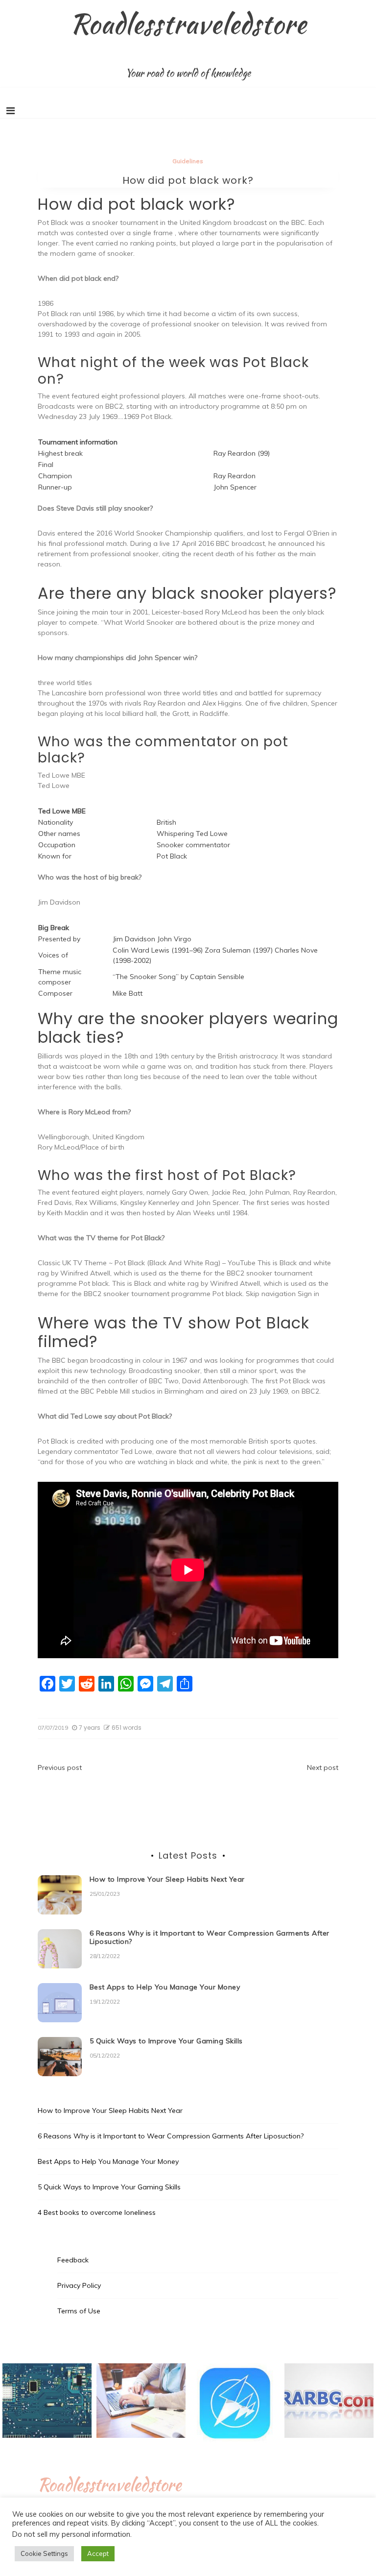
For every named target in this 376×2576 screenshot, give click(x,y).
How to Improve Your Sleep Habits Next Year (167, 1879)
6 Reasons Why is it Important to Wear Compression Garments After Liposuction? (210, 1937)
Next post (323, 1767)
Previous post (60, 1767)
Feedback (73, 2260)
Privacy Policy (79, 2285)
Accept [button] (98, 2553)
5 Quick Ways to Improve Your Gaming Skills (166, 2041)
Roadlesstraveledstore (188, 24)
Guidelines (188, 161)
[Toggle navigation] (11, 111)
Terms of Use (79, 2311)
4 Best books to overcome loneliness (97, 2212)
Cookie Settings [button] (44, 2553)
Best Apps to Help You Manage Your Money (165, 1987)
